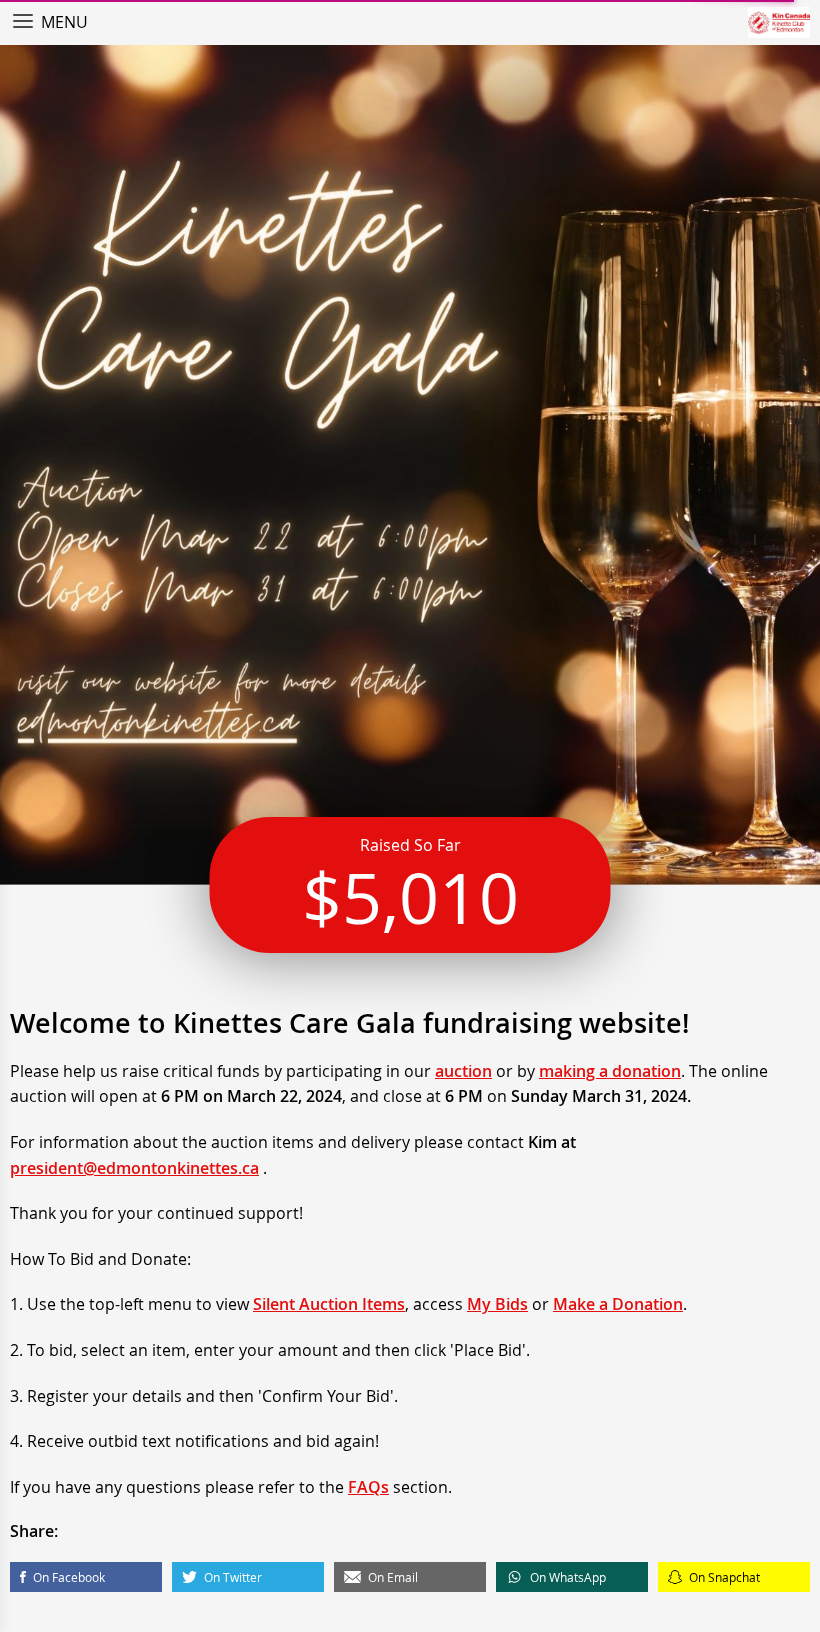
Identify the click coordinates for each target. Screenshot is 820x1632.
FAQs (368, 1487)
